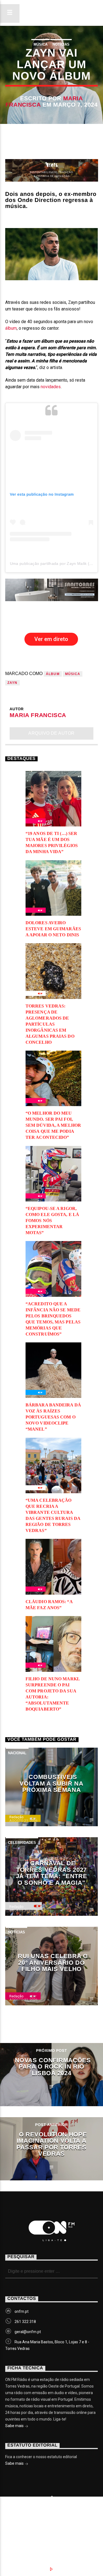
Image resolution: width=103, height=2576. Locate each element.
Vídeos (20, 2529)
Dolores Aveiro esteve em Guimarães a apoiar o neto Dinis (53, 929)
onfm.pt (22, 2311)
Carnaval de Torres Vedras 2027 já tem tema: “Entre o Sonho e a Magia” (52, 1873)
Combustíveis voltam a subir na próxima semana (51, 1783)
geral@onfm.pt (28, 2332)
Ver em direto (51, 639)
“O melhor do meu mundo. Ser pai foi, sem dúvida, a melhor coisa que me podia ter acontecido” (53, 1125)
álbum (11, 328)
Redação (16, 1817)
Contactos (55, 2529)
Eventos (56, 2524)
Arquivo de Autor (51, 733)
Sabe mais (15, 2426)
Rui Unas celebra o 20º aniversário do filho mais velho (53, 1962)
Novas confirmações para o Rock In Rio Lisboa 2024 (53, 2067)
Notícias (61, 44)
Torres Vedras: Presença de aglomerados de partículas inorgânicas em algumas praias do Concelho (50, 1024)
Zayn (12, 683)
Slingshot (22, 2515)
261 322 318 (25, 2322)
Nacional (17, 1753)
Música (41, 44)
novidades (51, 387)
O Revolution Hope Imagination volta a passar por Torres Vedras (52, 2144)
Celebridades (22, 1843)
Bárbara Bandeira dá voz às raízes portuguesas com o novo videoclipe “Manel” (53, 1417)
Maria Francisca (38, 715)
